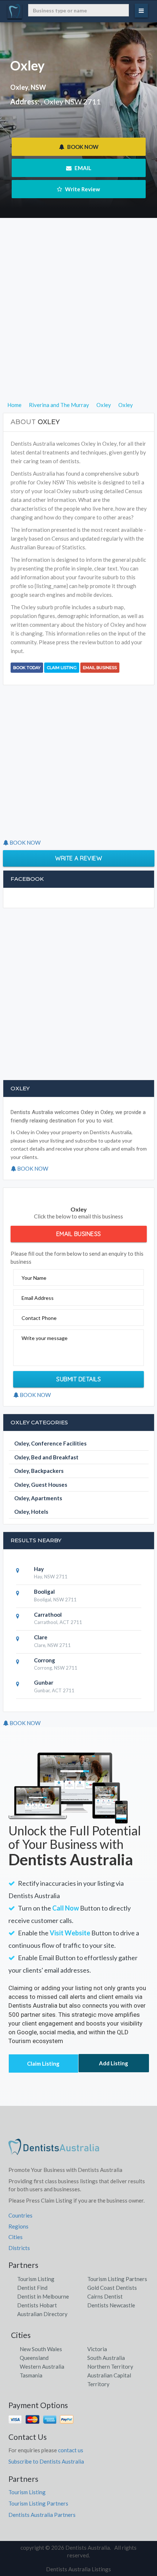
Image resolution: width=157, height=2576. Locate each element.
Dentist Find (32, 2288)
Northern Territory (110, 2366)
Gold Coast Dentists (112, 2288)
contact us (71, 2450)
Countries (20, 2215)
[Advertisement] (78, 322)
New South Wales (41, 2349)
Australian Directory (42, 2314)
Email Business (100, 668)
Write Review (82, 189)
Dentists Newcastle (111, 2305)
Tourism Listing (36, 2279)
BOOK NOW (82, 147)
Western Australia (42, 2366)
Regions (18, 2226)
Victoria (97, 2349)
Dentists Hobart (37, 2305)
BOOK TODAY (27, 668)
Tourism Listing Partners (117, 2279)
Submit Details (78, 1379)
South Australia (106, 2358)
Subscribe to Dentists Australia (46, 2461)
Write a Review (78, 858)
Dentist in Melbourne (43, 2296)
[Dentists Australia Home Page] (54, 2150)
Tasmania (31, 2375)
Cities (16, 2237)
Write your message (45, 1338)
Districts (19, 2248)
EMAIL (82, 168)
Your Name (34, 1278)
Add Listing (114, 2063)
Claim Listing (62, 668)
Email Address (38, 1298)
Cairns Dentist (105, 2296)
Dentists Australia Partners (42, 2515)
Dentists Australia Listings (78, 2569)
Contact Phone (39, 1318)
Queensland (34, 2358)
